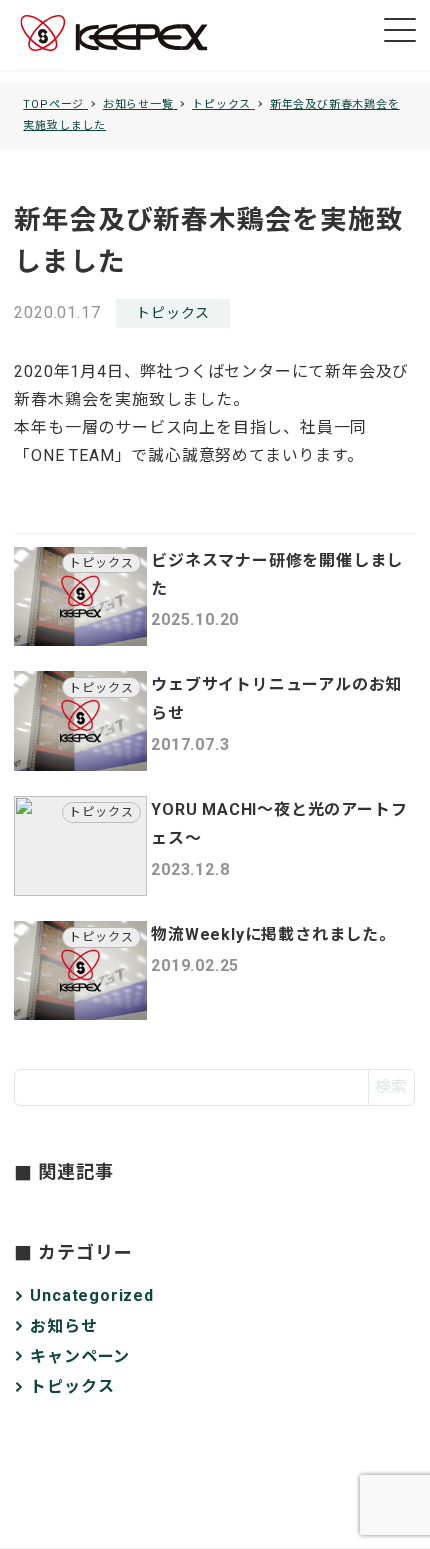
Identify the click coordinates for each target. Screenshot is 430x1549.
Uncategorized (91, 1295)
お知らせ (63, 1326)
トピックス (173, 313)
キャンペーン (80, 1356)
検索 (391, 1086)
